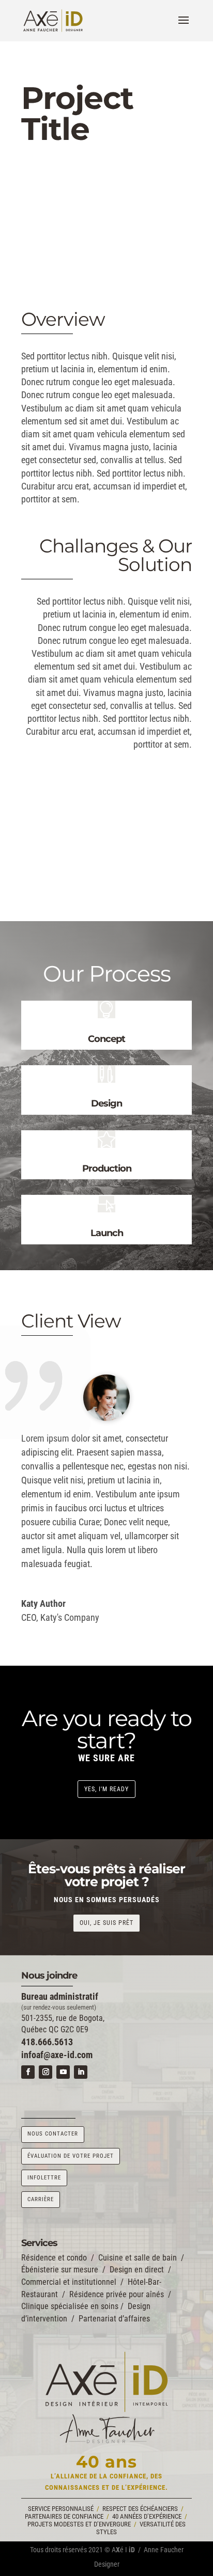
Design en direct (137, 2270)
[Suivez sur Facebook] (28, 2072)
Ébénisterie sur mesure (60, 2270)
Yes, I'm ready (106, 1789)
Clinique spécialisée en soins (70, 2306)
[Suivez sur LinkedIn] (81, 2072)
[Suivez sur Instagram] (45, 2072)
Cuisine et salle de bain (138, 2258)
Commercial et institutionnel (69, 2282)
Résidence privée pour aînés (117, 2294)
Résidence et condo (54, 2258)
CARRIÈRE (41, 2199)
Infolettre (44, 2178)
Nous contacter (53, 2134)
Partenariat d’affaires (114, 2319)
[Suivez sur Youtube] (63, 2072)
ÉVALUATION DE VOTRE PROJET (71, 2156)
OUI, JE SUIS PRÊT (106, 1923)
